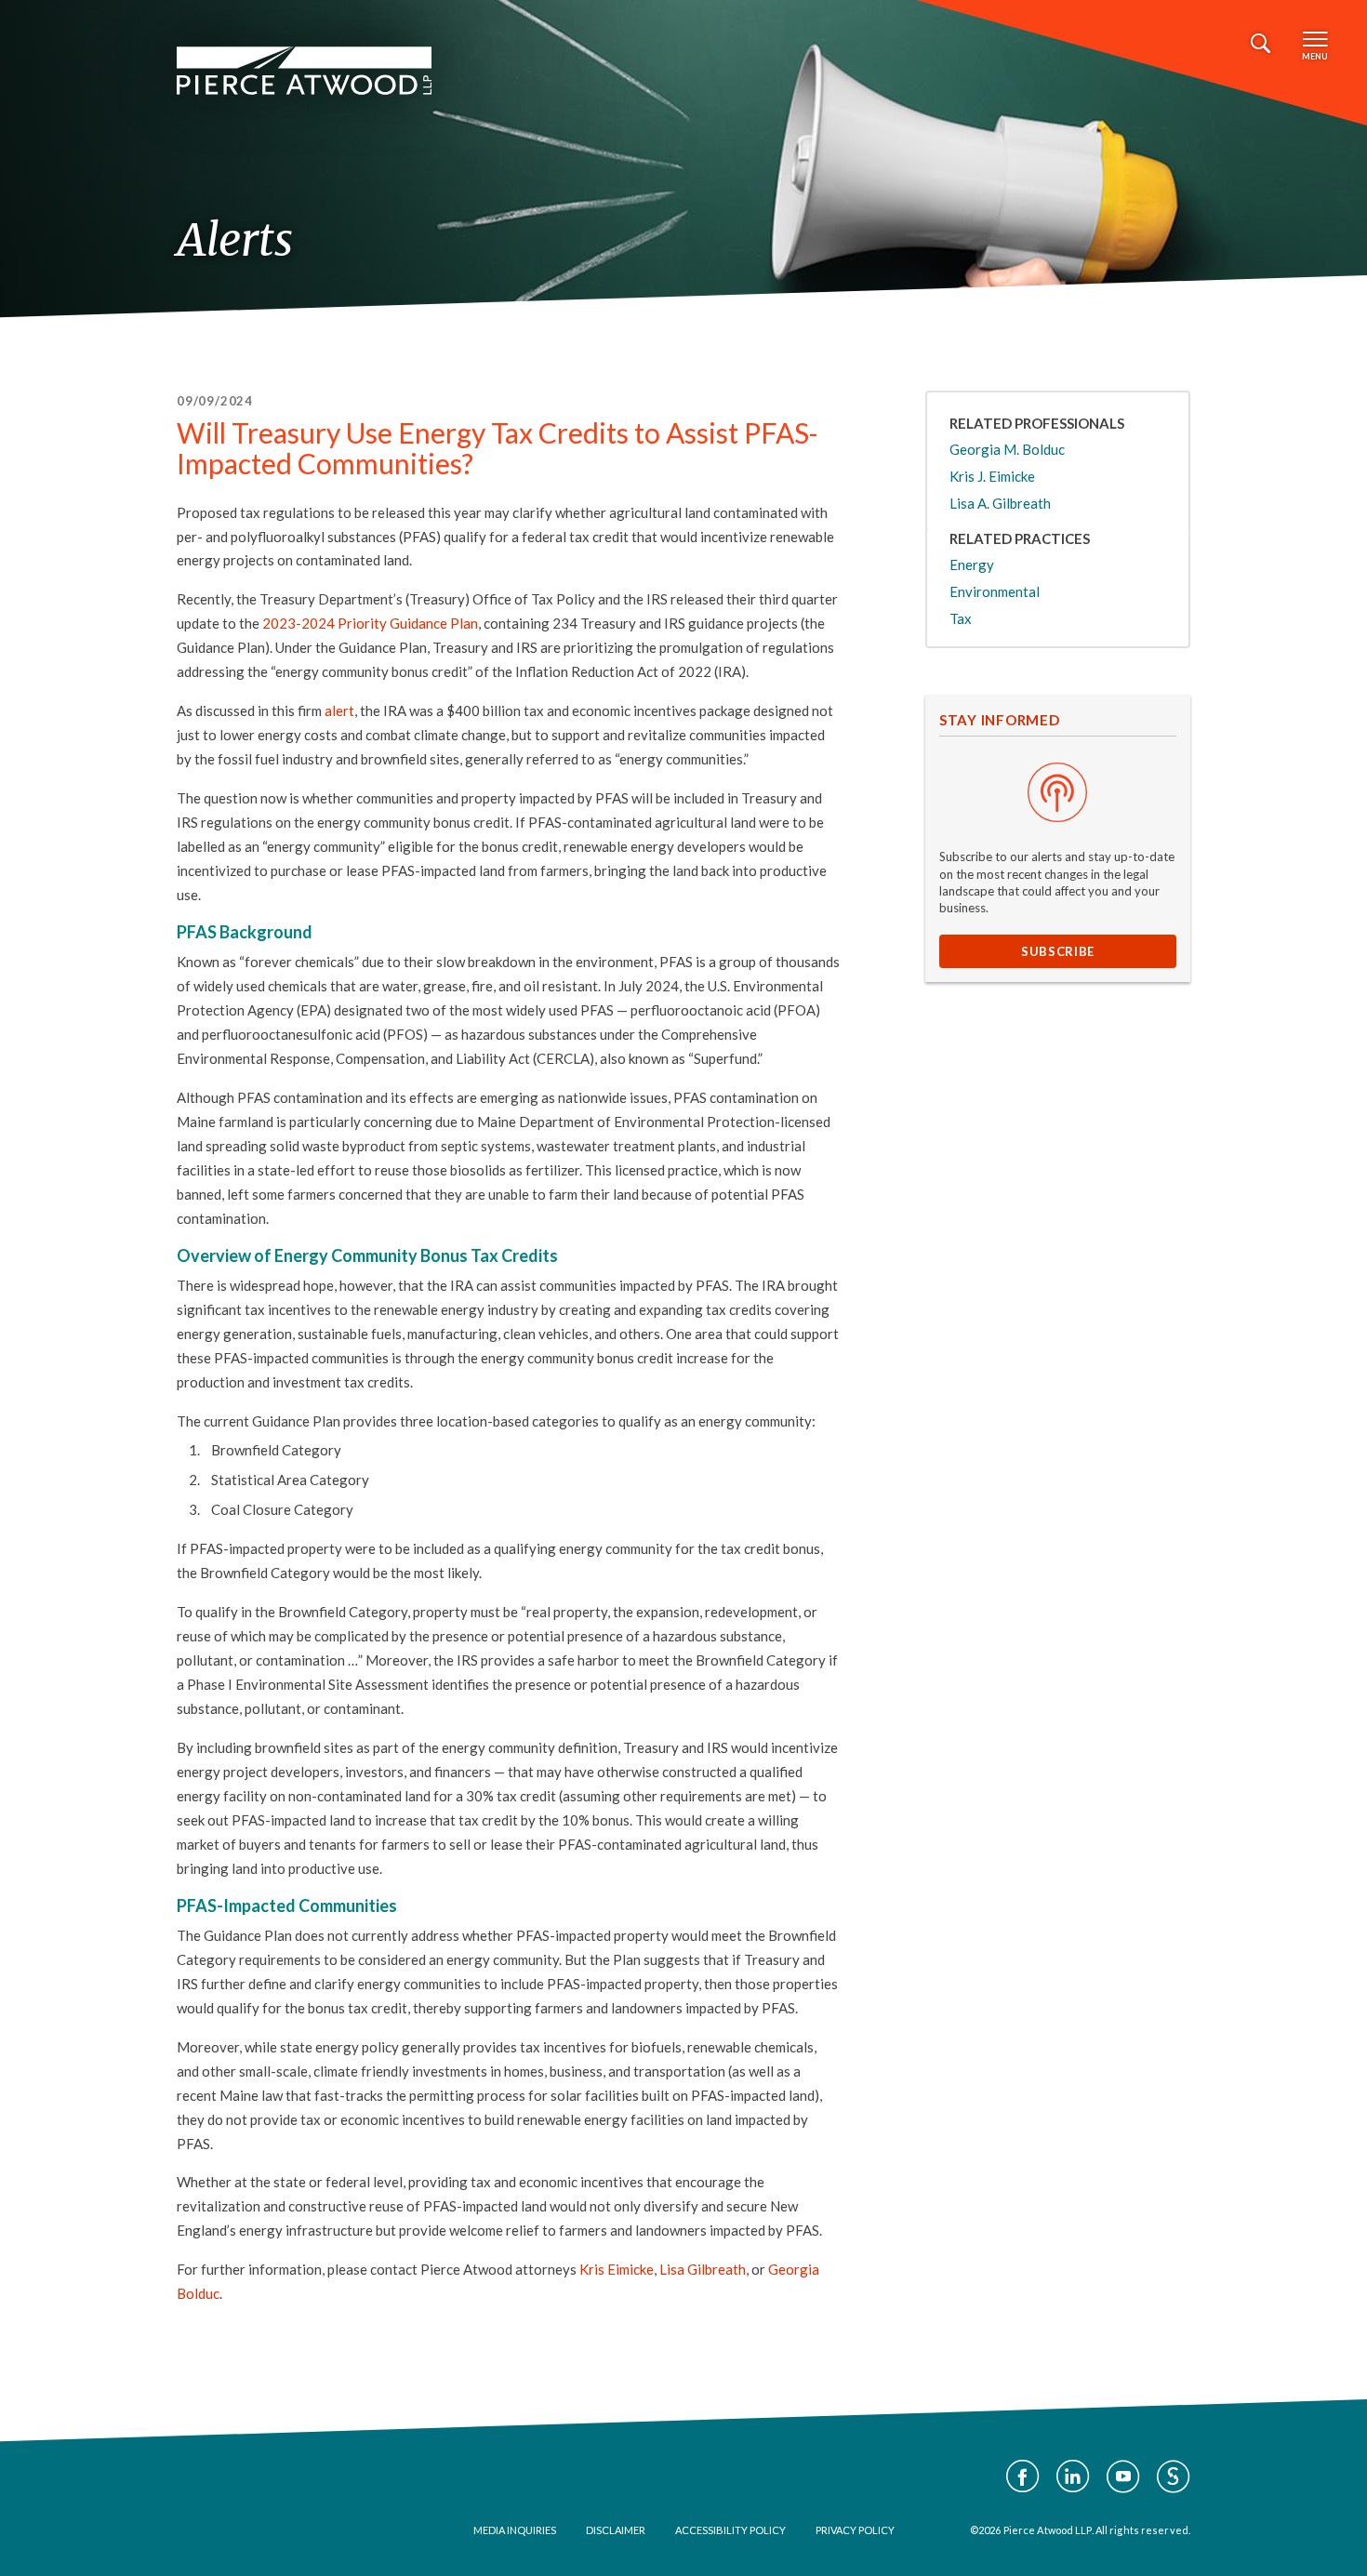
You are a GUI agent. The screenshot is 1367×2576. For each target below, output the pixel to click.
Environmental (995, 591)
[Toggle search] (1261, 44)
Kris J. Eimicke (992, 476)
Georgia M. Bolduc (1007, 449)
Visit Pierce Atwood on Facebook (1023, 2476)
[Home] (304, 71)
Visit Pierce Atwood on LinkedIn (1073, 2476)
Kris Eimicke (617, 2269)
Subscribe (1058, 951)
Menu (1315, 56)
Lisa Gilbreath (703, 2269)
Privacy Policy (855, 2530)
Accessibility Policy (730, 2530)
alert (339, 710)
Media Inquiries (515, 2530)
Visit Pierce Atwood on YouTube (1123, 2476)
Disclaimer (616, 2530)
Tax (961, 618)
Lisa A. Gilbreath (1000, 503)
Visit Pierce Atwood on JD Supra (1174, 2476)
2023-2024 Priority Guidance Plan (370, 623)
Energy (972, 564)
